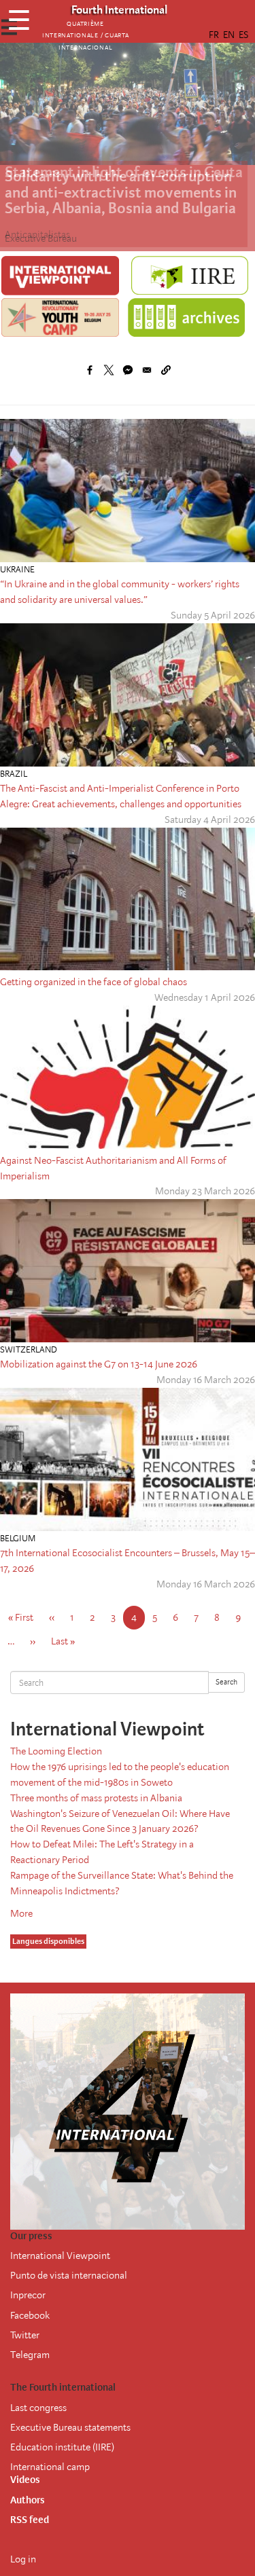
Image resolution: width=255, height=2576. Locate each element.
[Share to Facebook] (90, 370)
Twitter (25, 2335)
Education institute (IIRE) (62, 2447)
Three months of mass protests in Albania (96, 1798)
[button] (166, 370)
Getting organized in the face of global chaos (93, 982)
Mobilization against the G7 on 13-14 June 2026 (99, 1364)
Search (226, 1682)
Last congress (38, 2408)
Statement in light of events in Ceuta (124, 172)
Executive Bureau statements (70, 2427)
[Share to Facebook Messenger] (128, 370)
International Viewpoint (60, 2256)
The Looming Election (56, 1751)
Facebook (30, 2315)
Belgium (18, 1538)
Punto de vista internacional (69, 2275)
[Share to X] (109, 370)
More (21, 1913)
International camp (50, 2467)
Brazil (14, 774)
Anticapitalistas (37, 234)
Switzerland (29, 1349)
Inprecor (28, 2295)
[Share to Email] (147, 370)
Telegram (30, 2355)
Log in (23, 2559)
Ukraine (17, 569)
